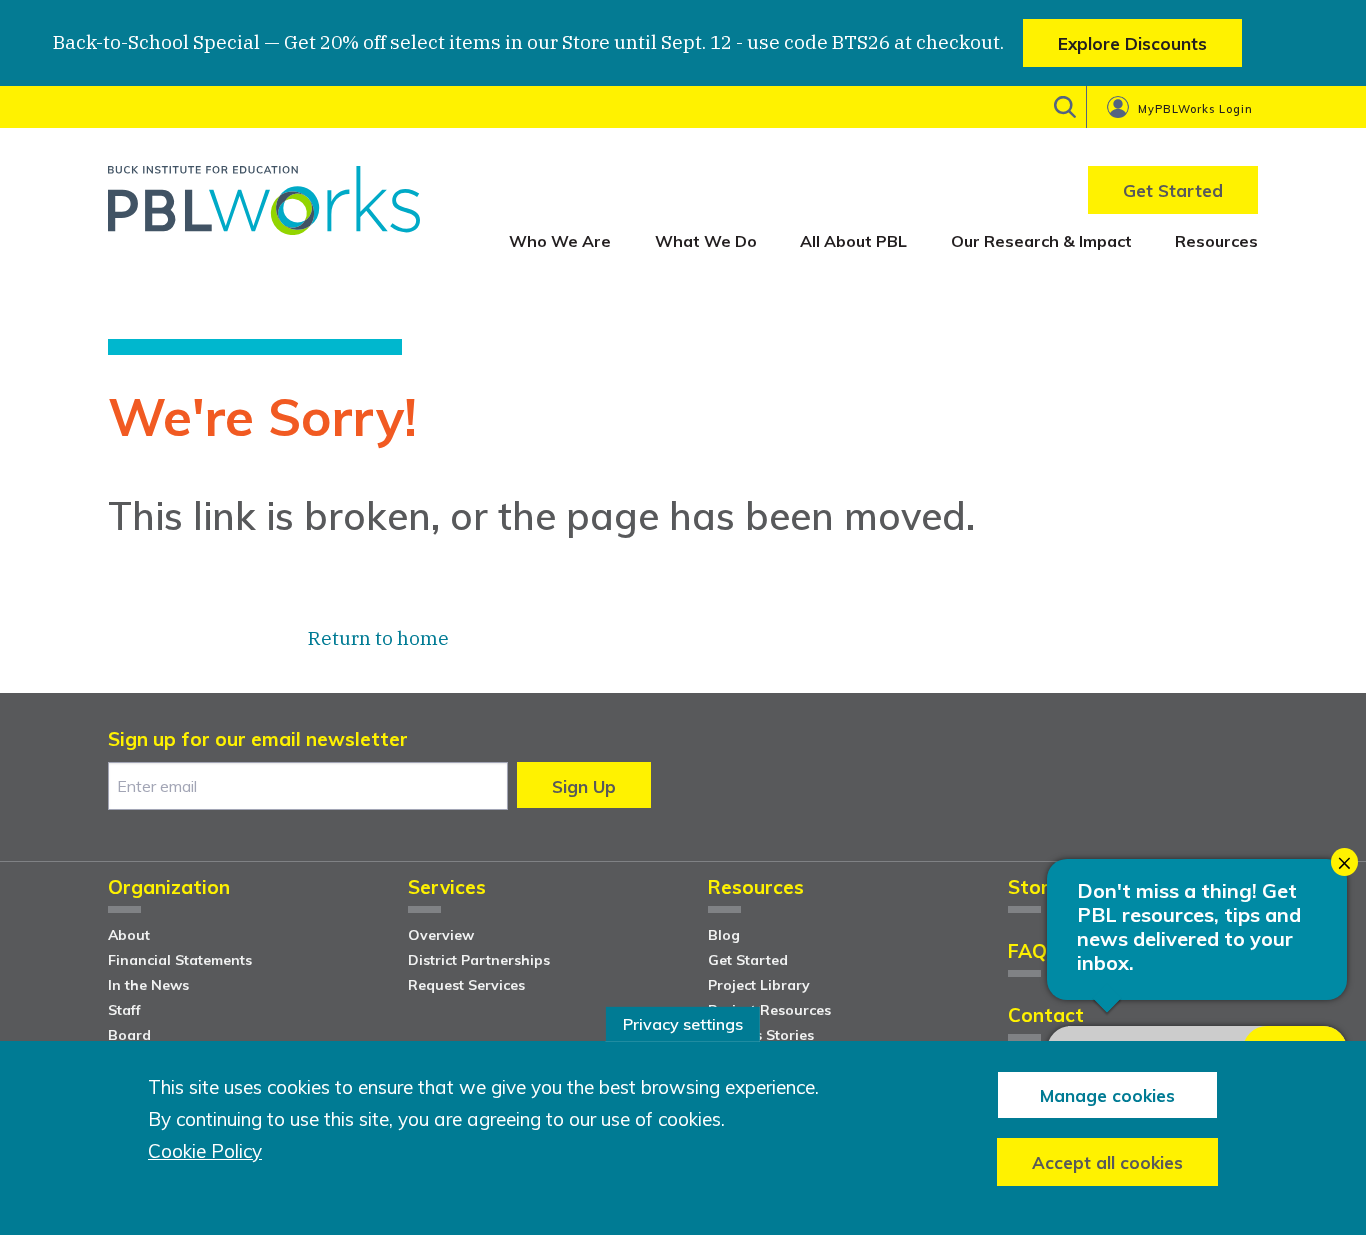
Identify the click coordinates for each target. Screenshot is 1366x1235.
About (129, 935)
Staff (124, 1010)
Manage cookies (1107, 1094)
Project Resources (769, 1010)
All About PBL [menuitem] (853, 241)
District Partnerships (479, 960)
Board (129, 1035)
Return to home (378, 638)
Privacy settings (683, 1024)
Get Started (748, 960)
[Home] (264, 207)
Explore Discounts (1132, 43)
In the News (148, 985)
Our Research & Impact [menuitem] (1041, 241)
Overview (441, 935)
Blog (724, 935)
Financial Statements (180, 960)
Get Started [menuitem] (1173, 190)
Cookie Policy (205, 1151)
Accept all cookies (1107, 1161)
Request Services (466, 985)
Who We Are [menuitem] (560, 241)
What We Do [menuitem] (706, 241)
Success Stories (761, 1035)
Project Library (759, 985)
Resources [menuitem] (1216, 241)
